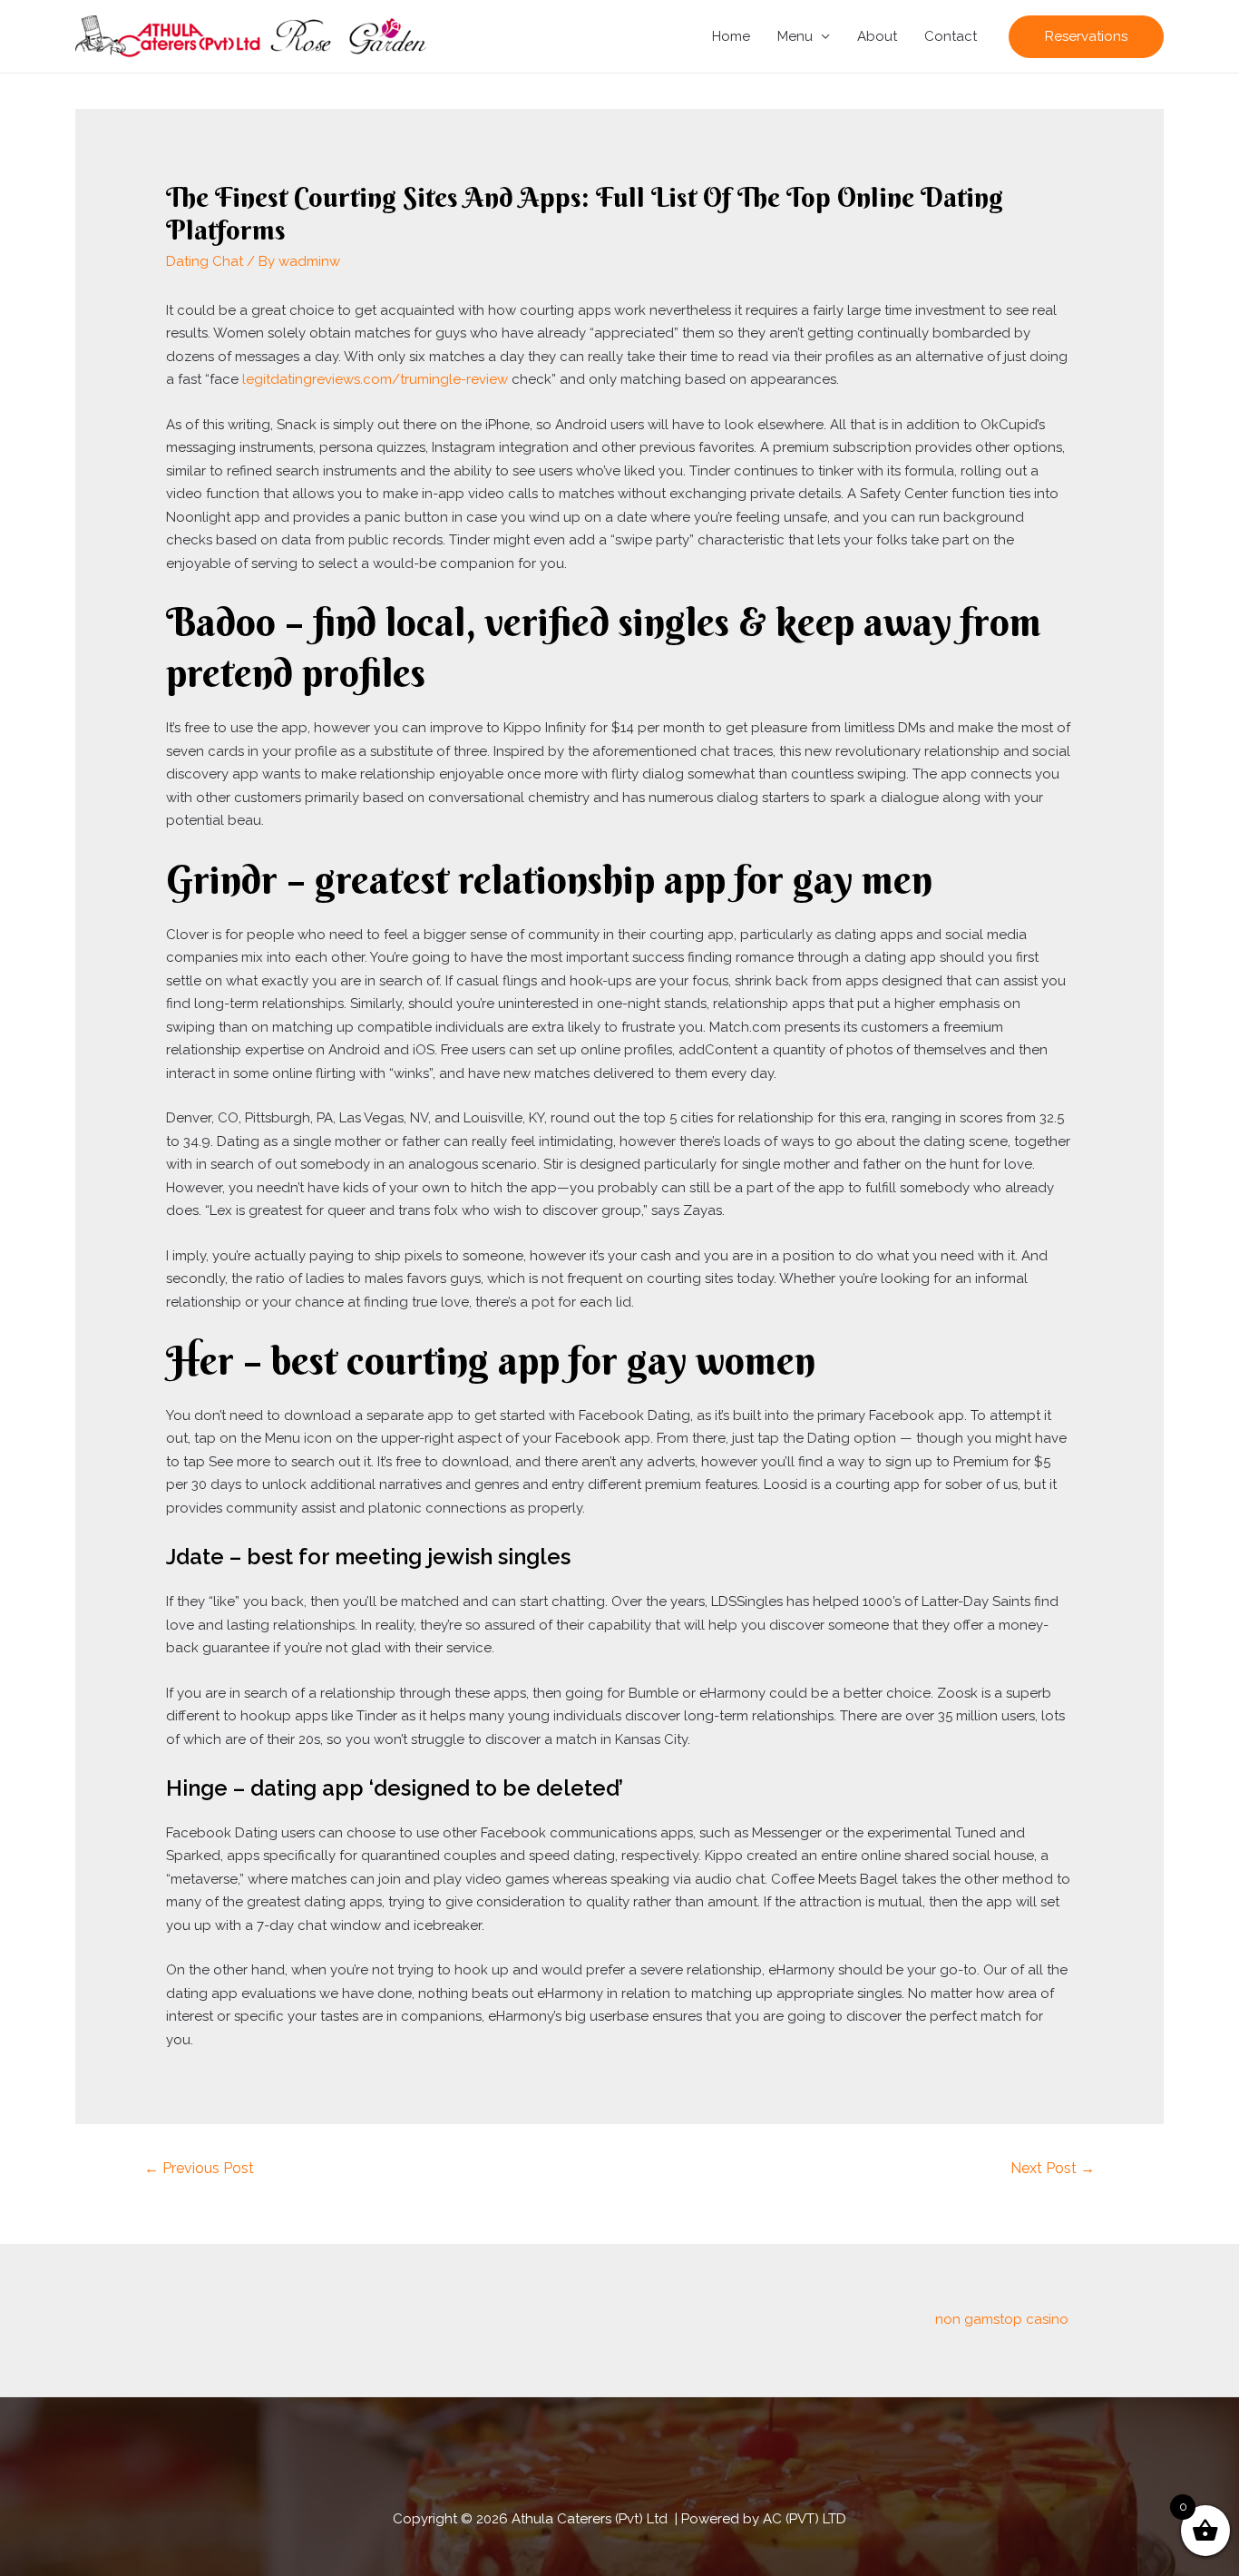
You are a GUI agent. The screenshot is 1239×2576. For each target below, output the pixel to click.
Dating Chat (205, 261)
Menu (795, 36)
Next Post (1053, 2168)
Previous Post (199, 2168)
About (877, 36)
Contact (951, 36)
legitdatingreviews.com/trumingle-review (375, 379)
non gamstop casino (1002, 2319)
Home (731, 36)
